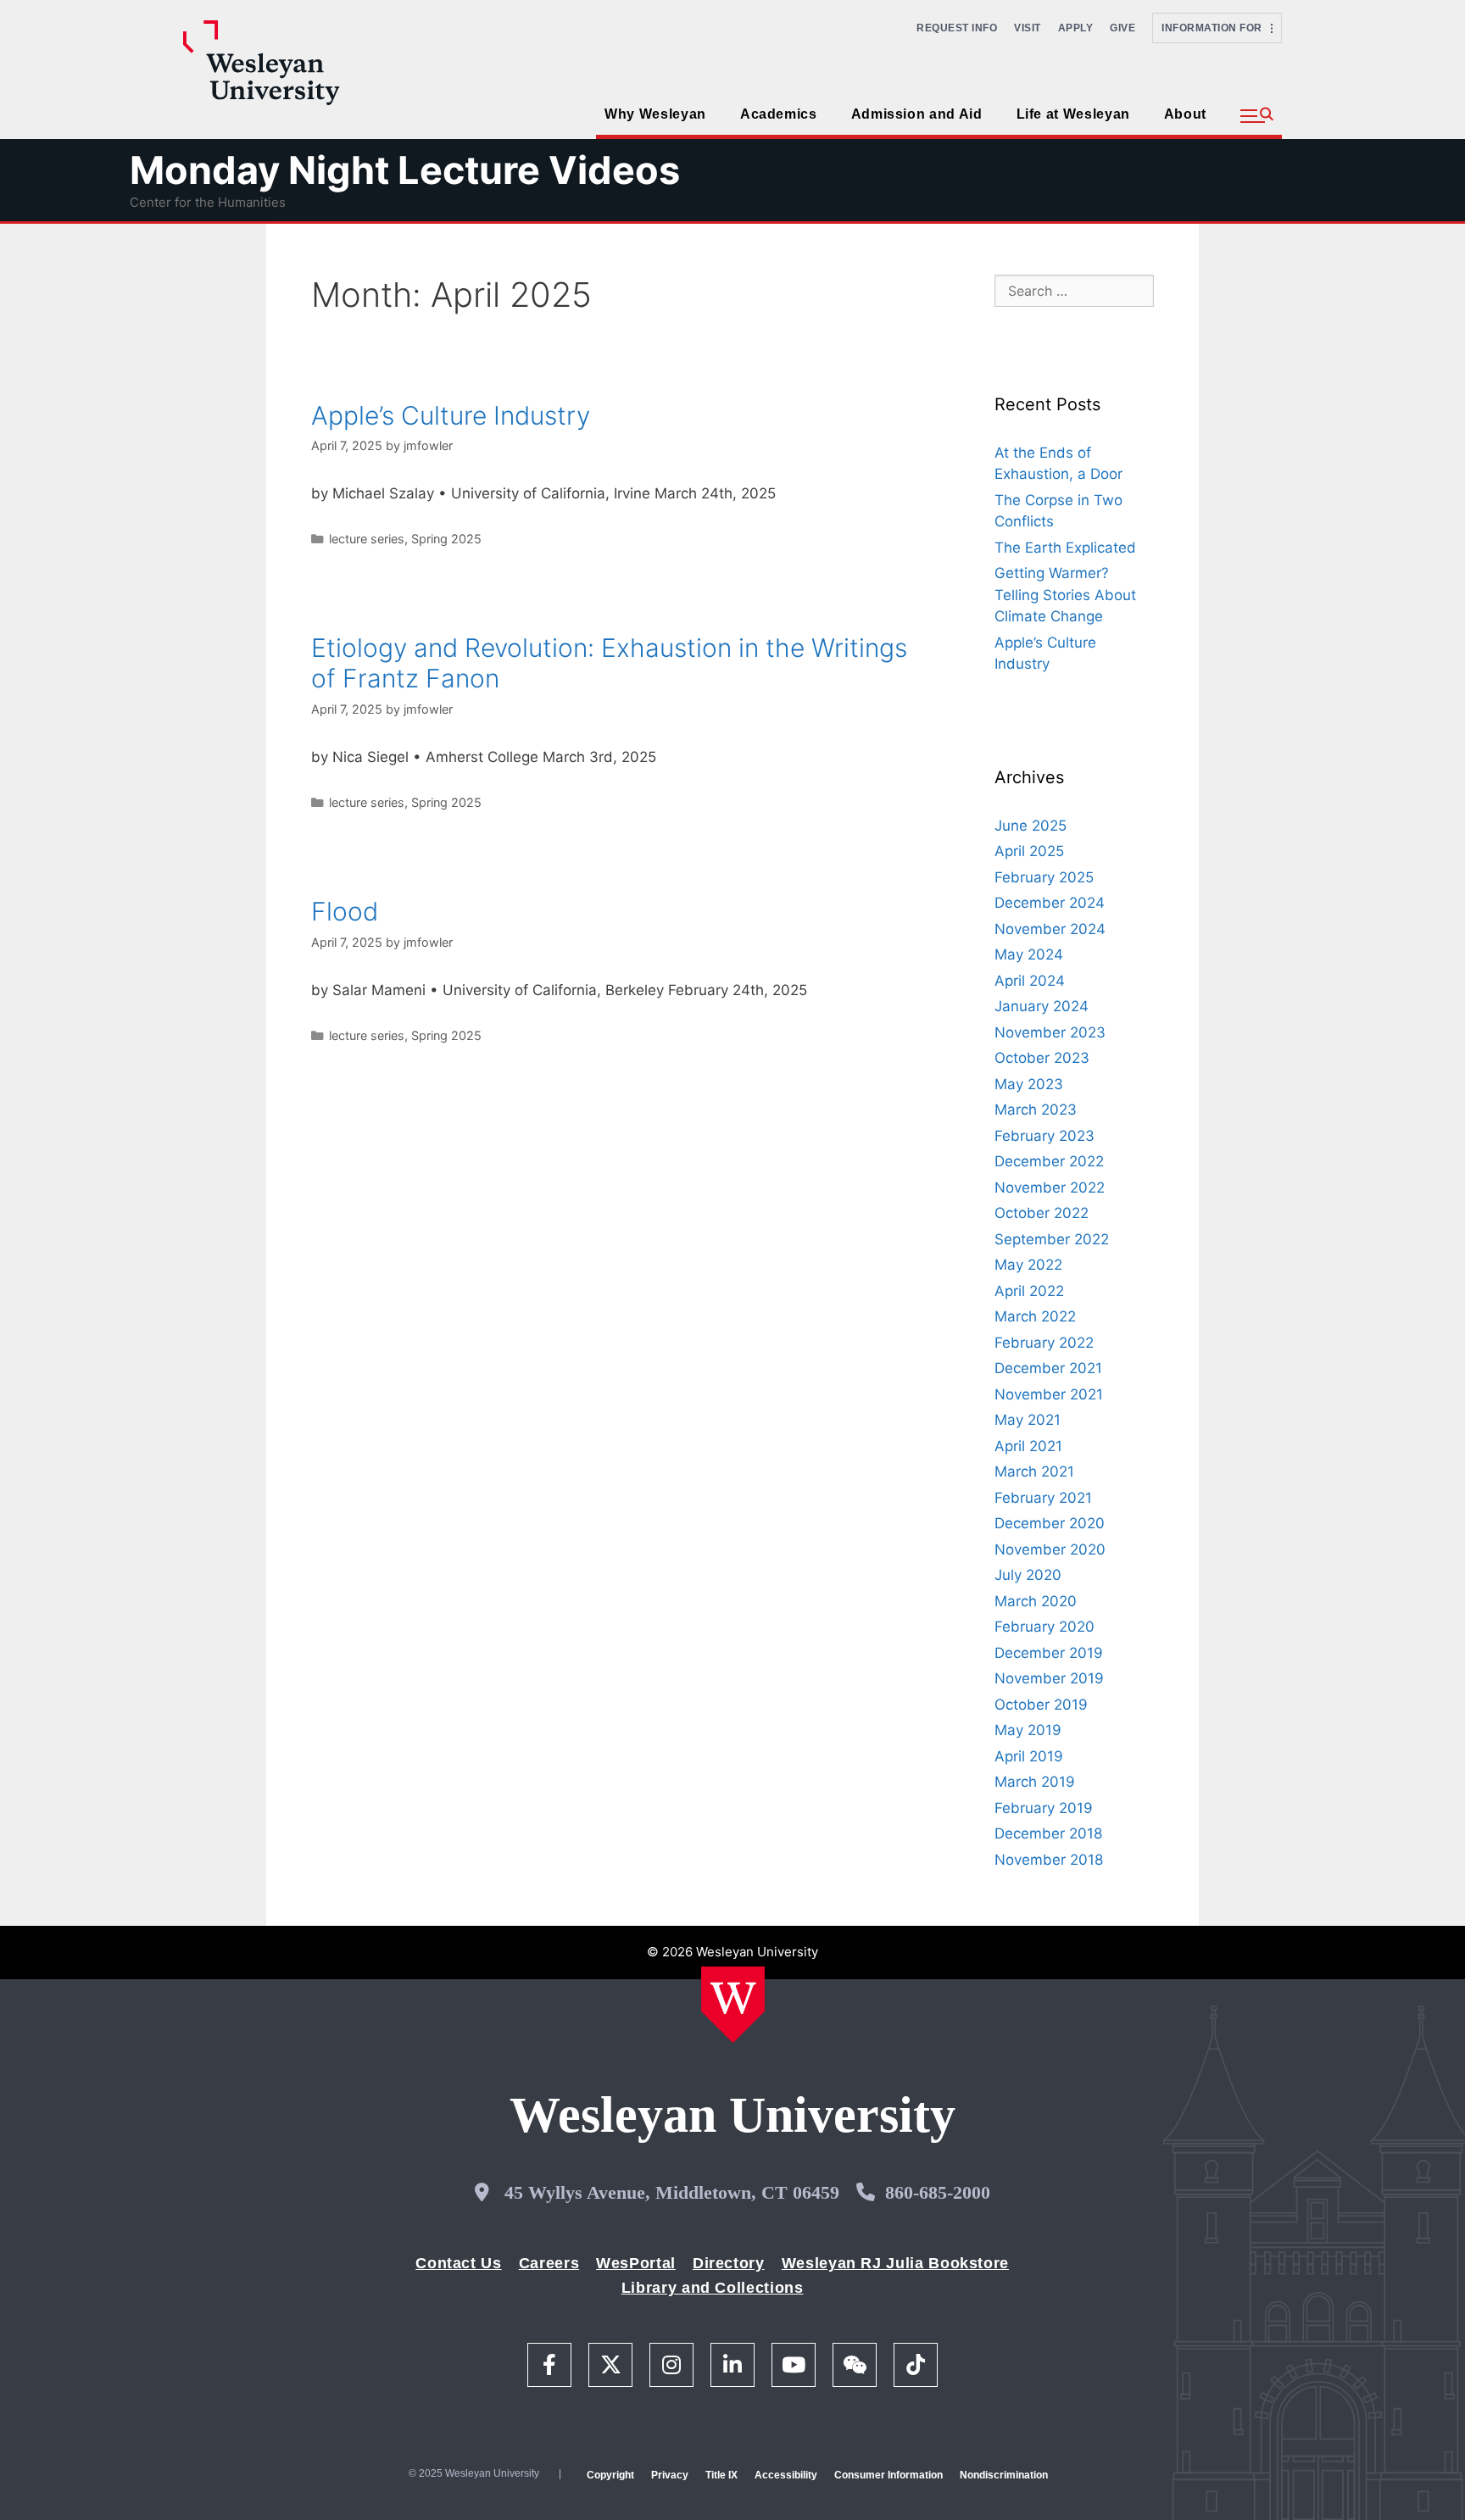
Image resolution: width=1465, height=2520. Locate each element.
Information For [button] (1216, 28)
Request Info (957, 28)
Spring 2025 (446, 539)
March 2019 (1035, 1782)
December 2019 (1049, 1653)
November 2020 (1050, 1549)
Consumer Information (888, 2475)
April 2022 (1029, 1291)
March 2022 (1035, 1316)
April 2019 (1029, 1756)
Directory (729, 2263)
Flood (345, 911)
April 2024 (1030, 981)
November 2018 (1049, 1860)
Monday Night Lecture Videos (405, 170)
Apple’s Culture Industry (451, 415)
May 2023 (1029, 1084)
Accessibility (786, 2475)
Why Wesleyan (655, 114)
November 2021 (1049, 1394)
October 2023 (1042, 1058)
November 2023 (1050, 1032)
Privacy (670, 2475)
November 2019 (1049, 1678)
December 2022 (1049, 1161)
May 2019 (1028, 1730)
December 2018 (1048, 1833)
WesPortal (636, 2263)
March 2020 (1036, 1601)
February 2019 (1044, 1808)
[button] (1257, 116)
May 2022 (1028, 1265)
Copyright (610, 2475)
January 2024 (1042, 1006)
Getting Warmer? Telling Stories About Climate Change (1065, 595)
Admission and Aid (917, 114)
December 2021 (1048, 1368)
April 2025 (1029, 851)
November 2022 (1050, 1188)
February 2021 (1043, 1498)
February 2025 (1044, 877)
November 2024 (1050, 929)
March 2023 (1036, 1110)
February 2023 (1044, 1136)
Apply (1076, 28)
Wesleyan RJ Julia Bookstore (895, 2263)
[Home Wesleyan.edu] (733, 2005)
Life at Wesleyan (1073, 114)
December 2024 (1050, 903)
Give (1122, 28)
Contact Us (458, 2263)
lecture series (367, 539)
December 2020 (1050, 1523)
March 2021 (1034, 1471)
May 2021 (1028, 1420)
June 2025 (1031, 826)
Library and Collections (713, 2288)
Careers (549, 2263)
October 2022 (1042, 1213)
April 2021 (1028, 1446)
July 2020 (1028, 1575)
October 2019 (1041, 1705)
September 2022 (1052, 1239)
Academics (779, 114)
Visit (1028, 28)
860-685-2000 (938, 2192)
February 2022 (1044, 1343)
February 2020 (1044, 1627)
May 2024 (1029, 954)
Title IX (721, 2475)
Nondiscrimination (1004, 2475)
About (1185, 114)
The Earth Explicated (1065, 548)
